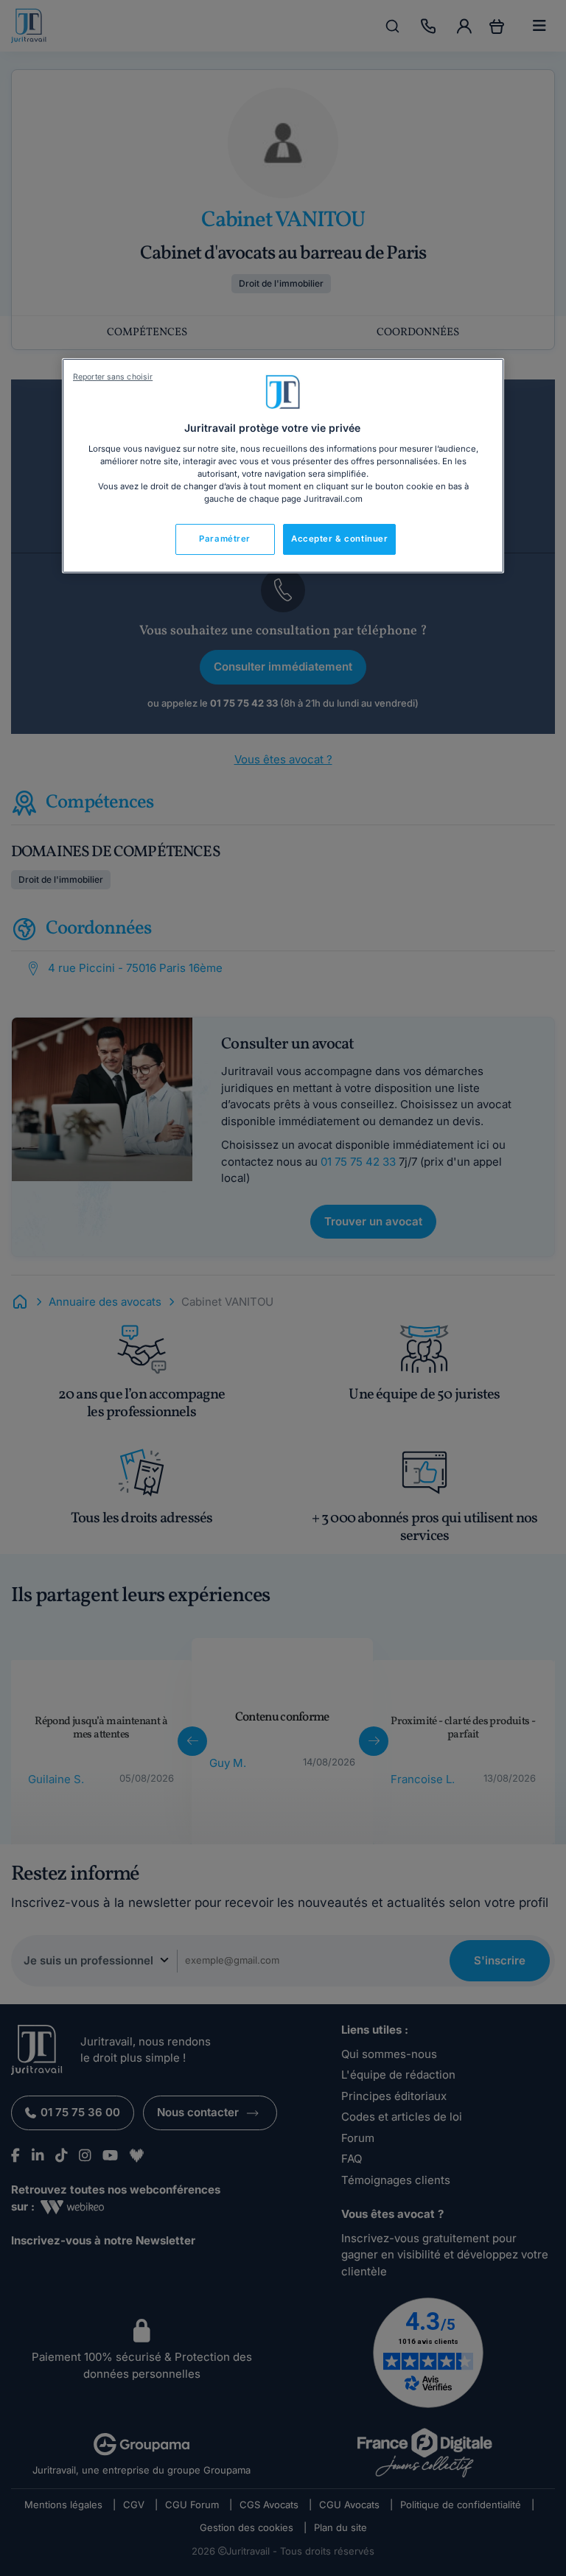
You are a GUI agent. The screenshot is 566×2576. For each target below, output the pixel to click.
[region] (283, 466)
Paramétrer (225, 539)
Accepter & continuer (339, 539)
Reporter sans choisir (113, 377)
